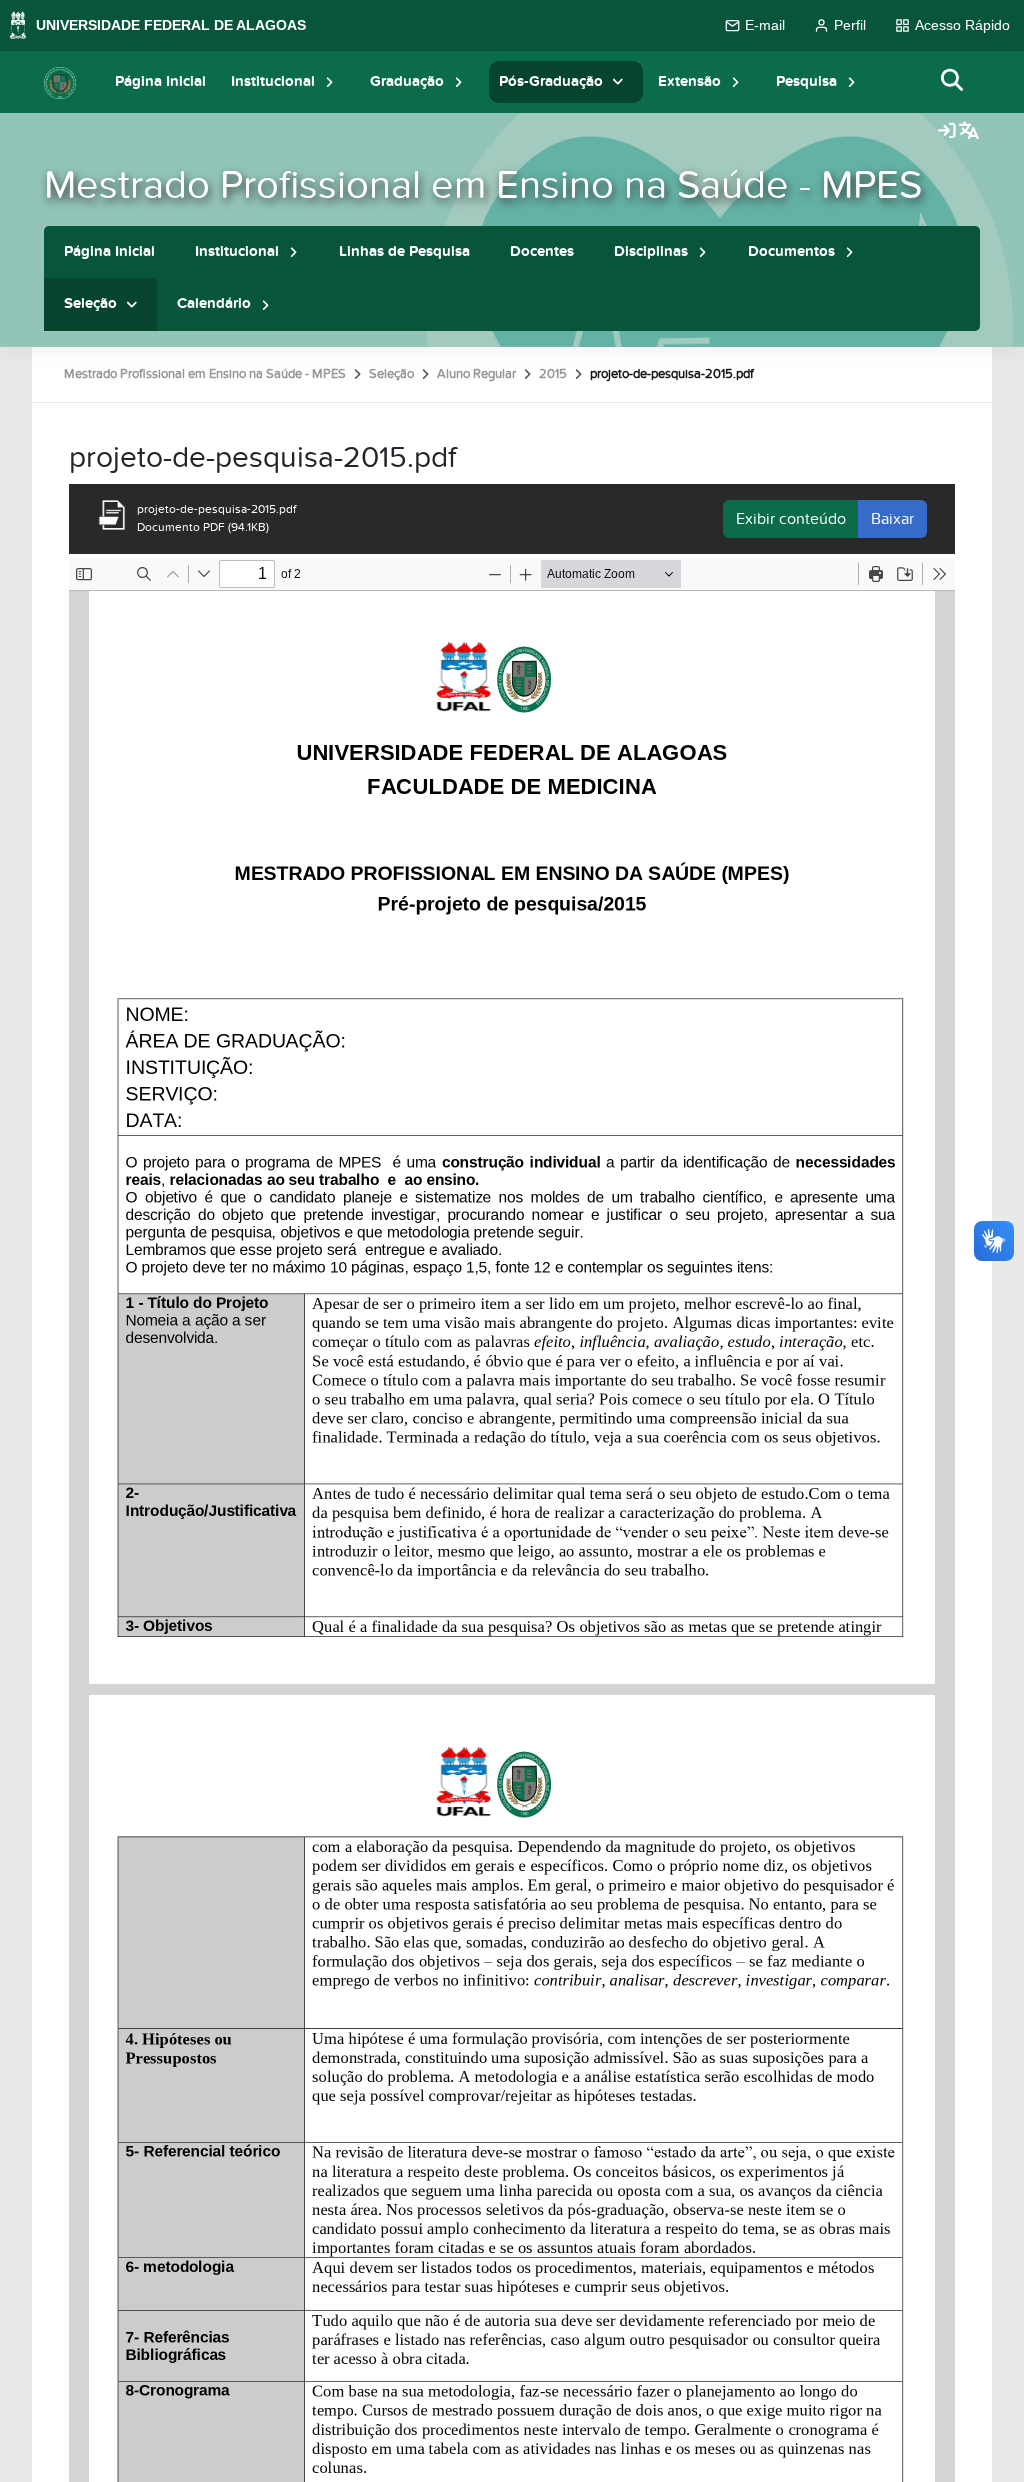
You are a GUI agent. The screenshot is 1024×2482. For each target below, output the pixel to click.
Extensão (689, 81)
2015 (553, 374)
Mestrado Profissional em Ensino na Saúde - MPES (483, 185)
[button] (330, 81)
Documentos (791, 251)
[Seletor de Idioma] (969, 132)
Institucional (273, 81)
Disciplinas (651, 251)
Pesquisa (806, 81)
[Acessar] (947, 132)
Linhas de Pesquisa (404, 251)
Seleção (90, 303)
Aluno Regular (476, 374)
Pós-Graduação (551, 81)
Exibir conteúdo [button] (791, 519)
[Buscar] (953, 81)
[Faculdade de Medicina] (60, 82)
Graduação (407, 81)
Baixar (892, 519)
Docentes (542, 251)
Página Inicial (160, 81)
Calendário (214, 303)
